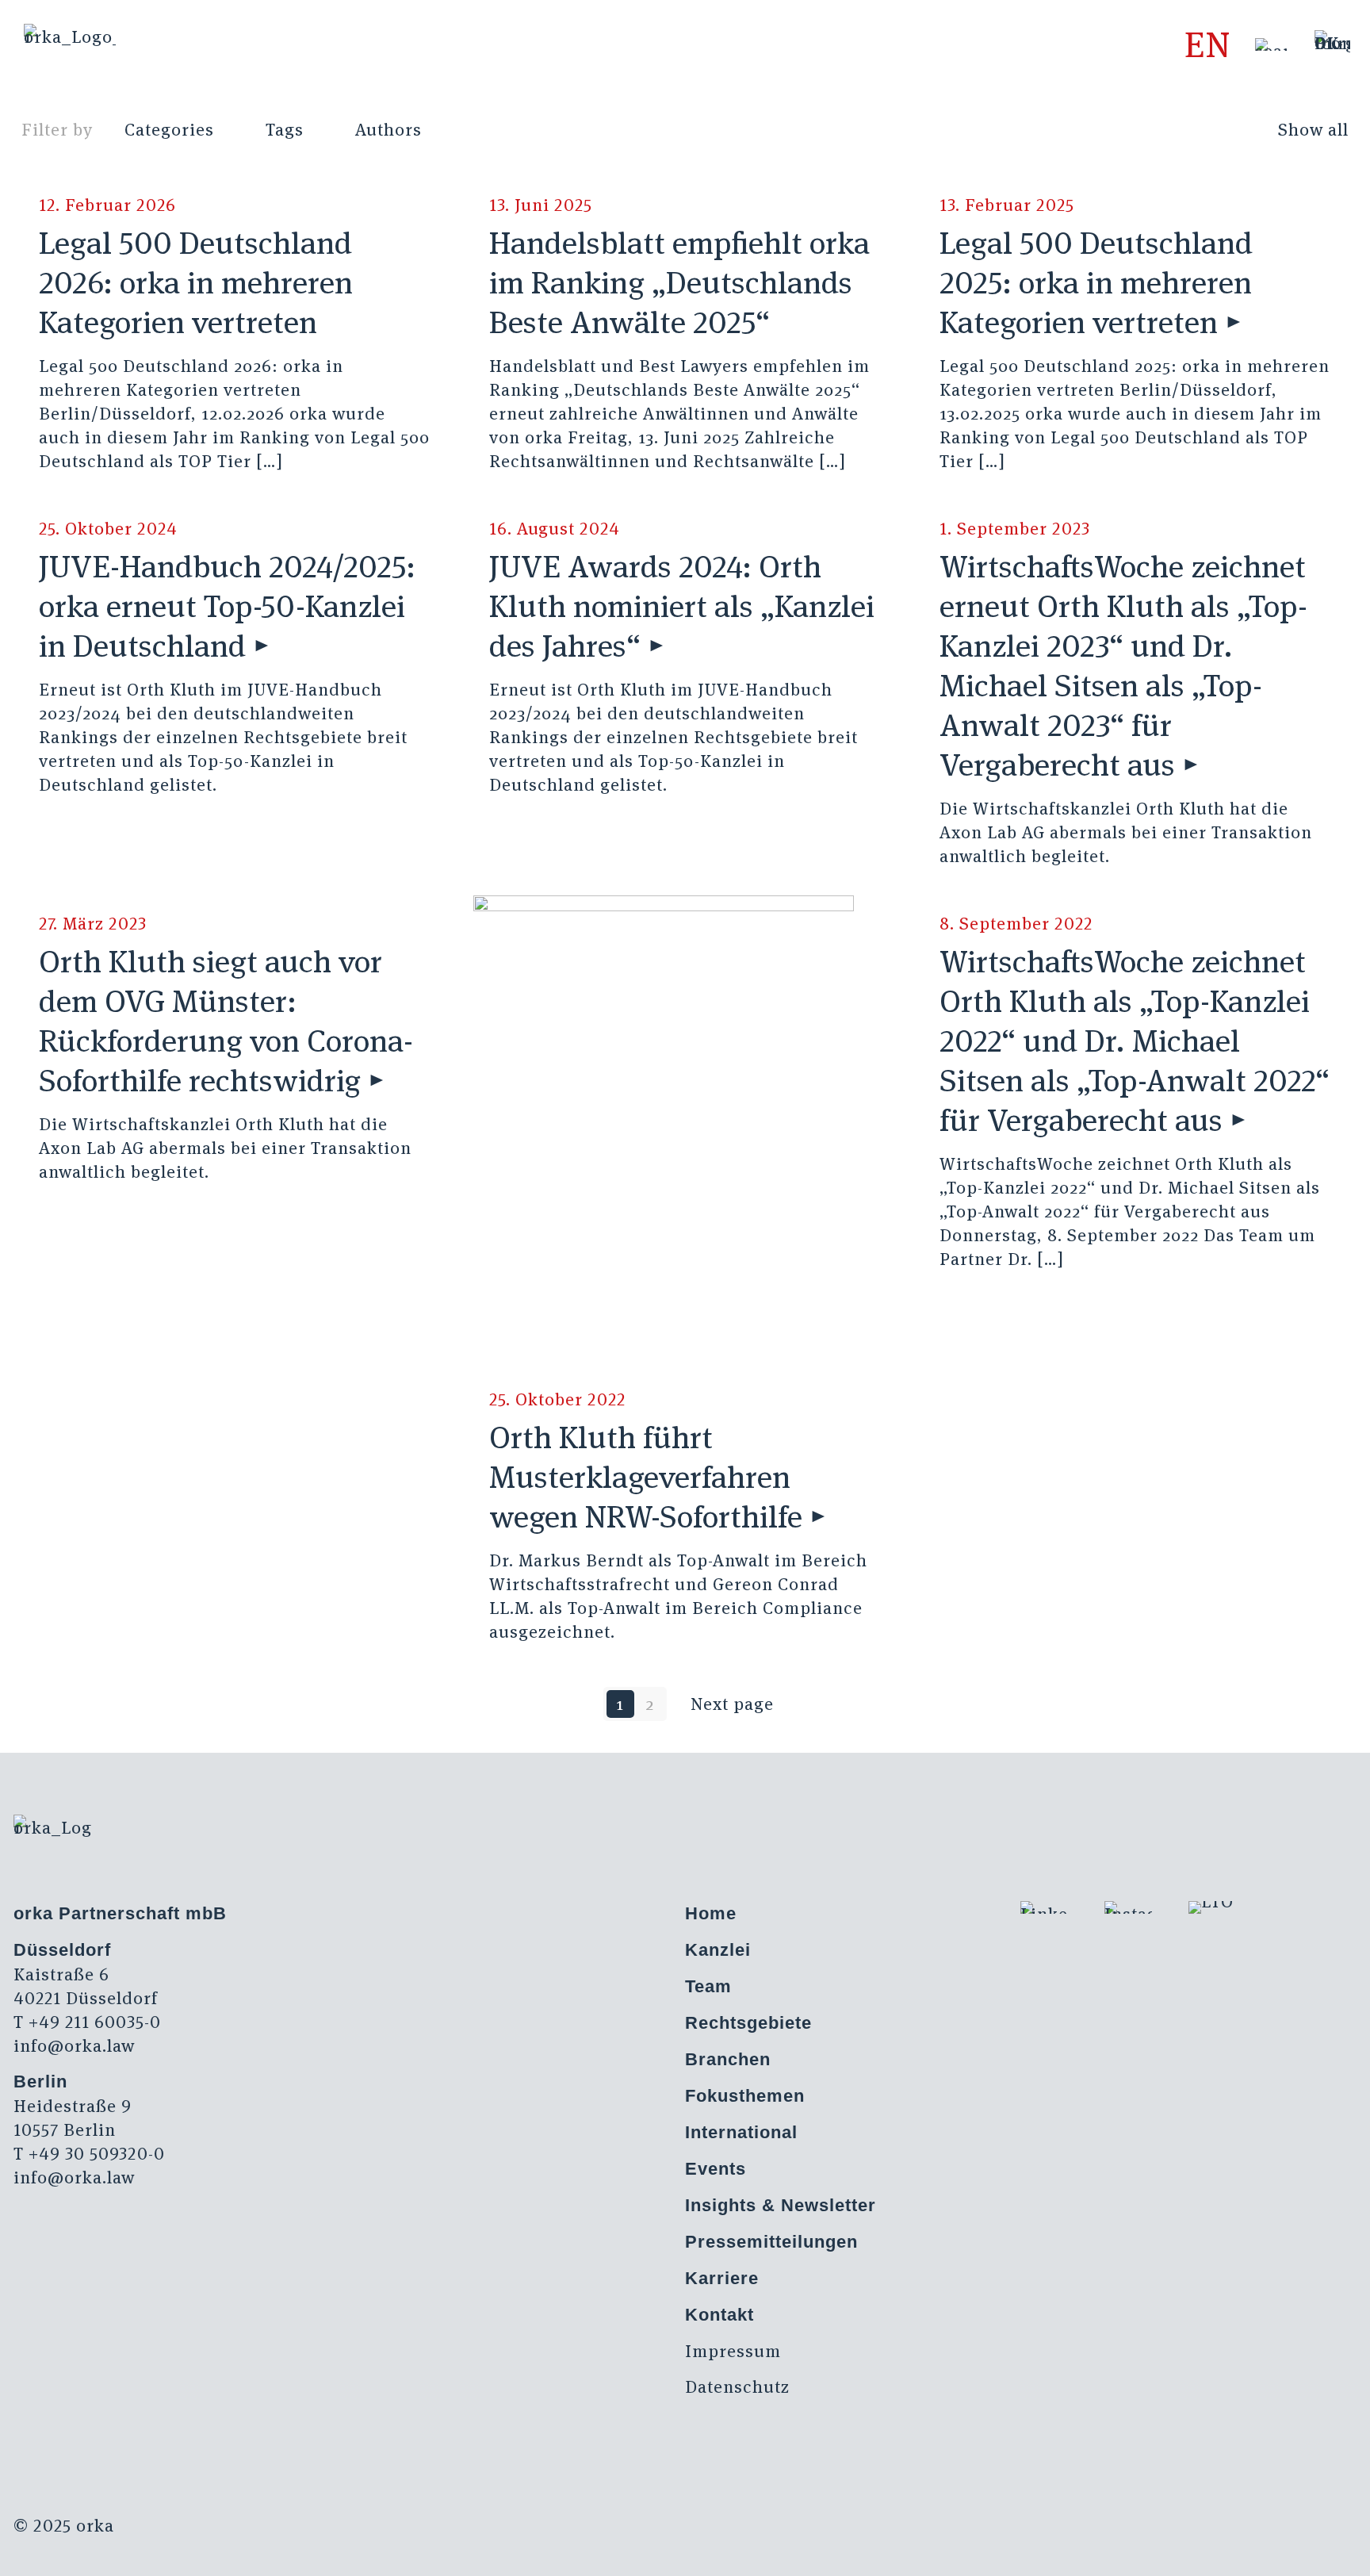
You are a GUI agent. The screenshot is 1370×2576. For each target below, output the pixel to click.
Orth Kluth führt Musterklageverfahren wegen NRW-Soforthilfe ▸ (658, 1477)
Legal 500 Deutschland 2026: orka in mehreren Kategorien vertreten (196, 282)
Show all (1313, 129)
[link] (1271, 44)
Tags (285, 129)
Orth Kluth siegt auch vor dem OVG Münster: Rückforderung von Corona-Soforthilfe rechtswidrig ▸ (226, 1021)
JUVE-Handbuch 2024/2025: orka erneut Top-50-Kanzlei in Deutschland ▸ (227, 606)
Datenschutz (737, 2386)
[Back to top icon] (1294, 2543)
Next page (732, 1704)
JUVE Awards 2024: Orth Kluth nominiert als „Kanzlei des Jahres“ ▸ (682, 606)
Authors (388, 129)
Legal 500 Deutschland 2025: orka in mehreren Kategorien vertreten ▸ (1096, 282)
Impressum (733, 2351)
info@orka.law (74, 2045)
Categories (169, 129)
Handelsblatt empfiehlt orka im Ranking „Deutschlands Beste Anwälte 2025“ (679, 282)
